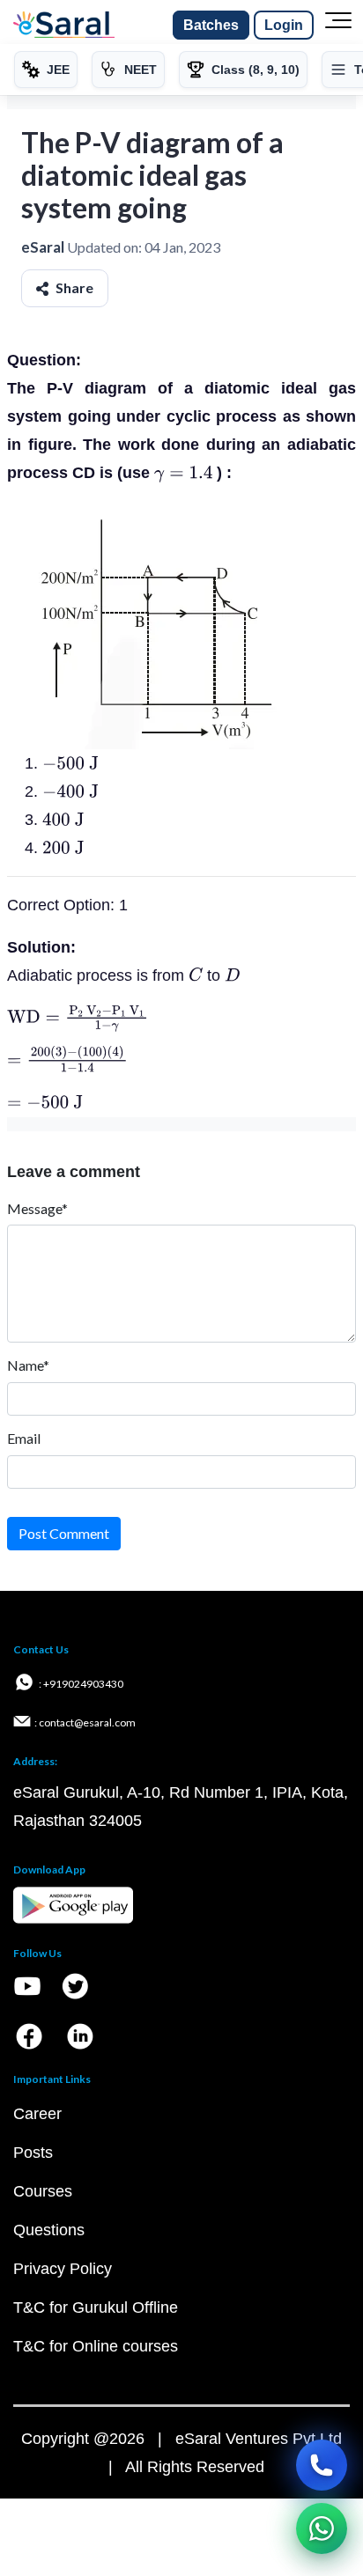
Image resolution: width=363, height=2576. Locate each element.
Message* (37, 1208)
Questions (49, 2230)
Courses (43, 2191)
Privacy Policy (63, 2269)
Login (284, 25)
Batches (211, 25)
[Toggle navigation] (338, 26)
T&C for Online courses (96, 2346)
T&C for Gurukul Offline (96, 2307)
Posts (33, 2153)
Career (37, 2114)
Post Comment (64, 1533)
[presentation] (183, 473)
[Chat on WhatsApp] (322, 2528)
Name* (28, 1365)
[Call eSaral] (322, 2465)
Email (24, 1438)
